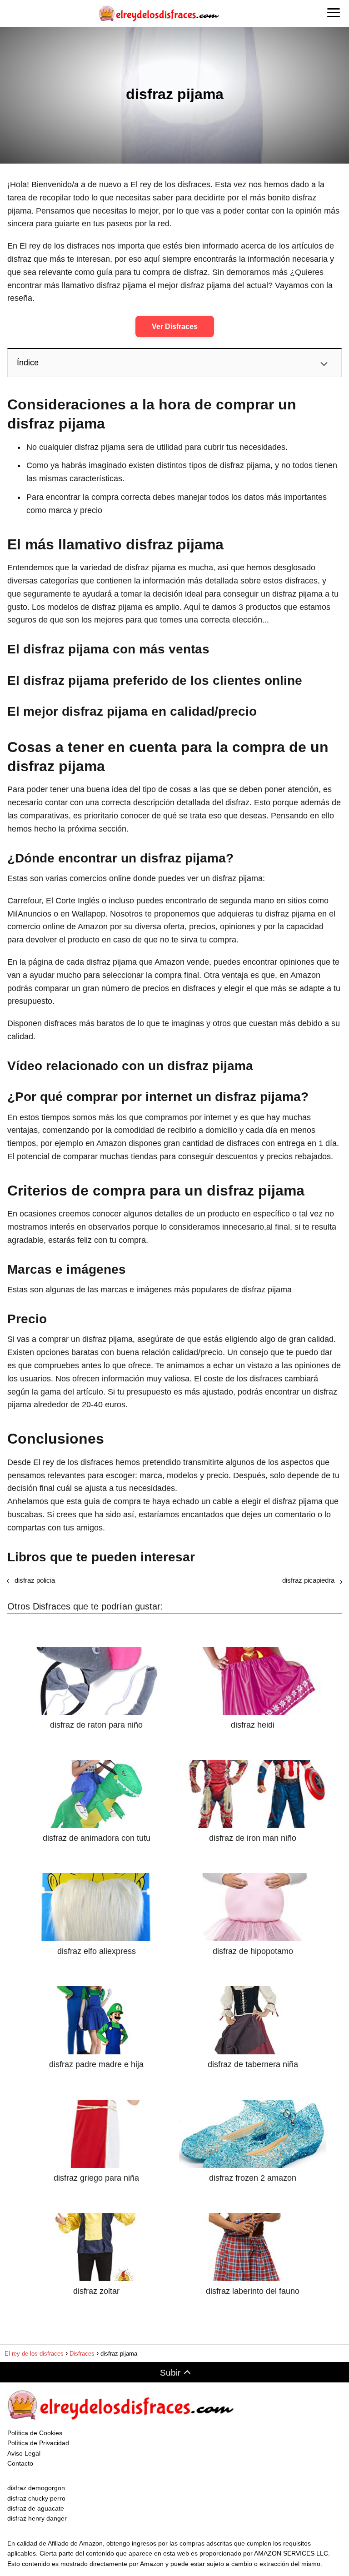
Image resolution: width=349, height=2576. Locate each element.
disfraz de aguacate (36, 2508)
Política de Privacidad (38, 2443)
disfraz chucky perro (36, 2498)
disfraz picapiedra (308, 1580)
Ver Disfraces (175, 326)
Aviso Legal (24, 2453)
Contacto (20, 2463)
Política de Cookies (35, 2433)
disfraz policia (35, 1580)
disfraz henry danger (37, 2518)
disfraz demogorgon (36, 2488)
